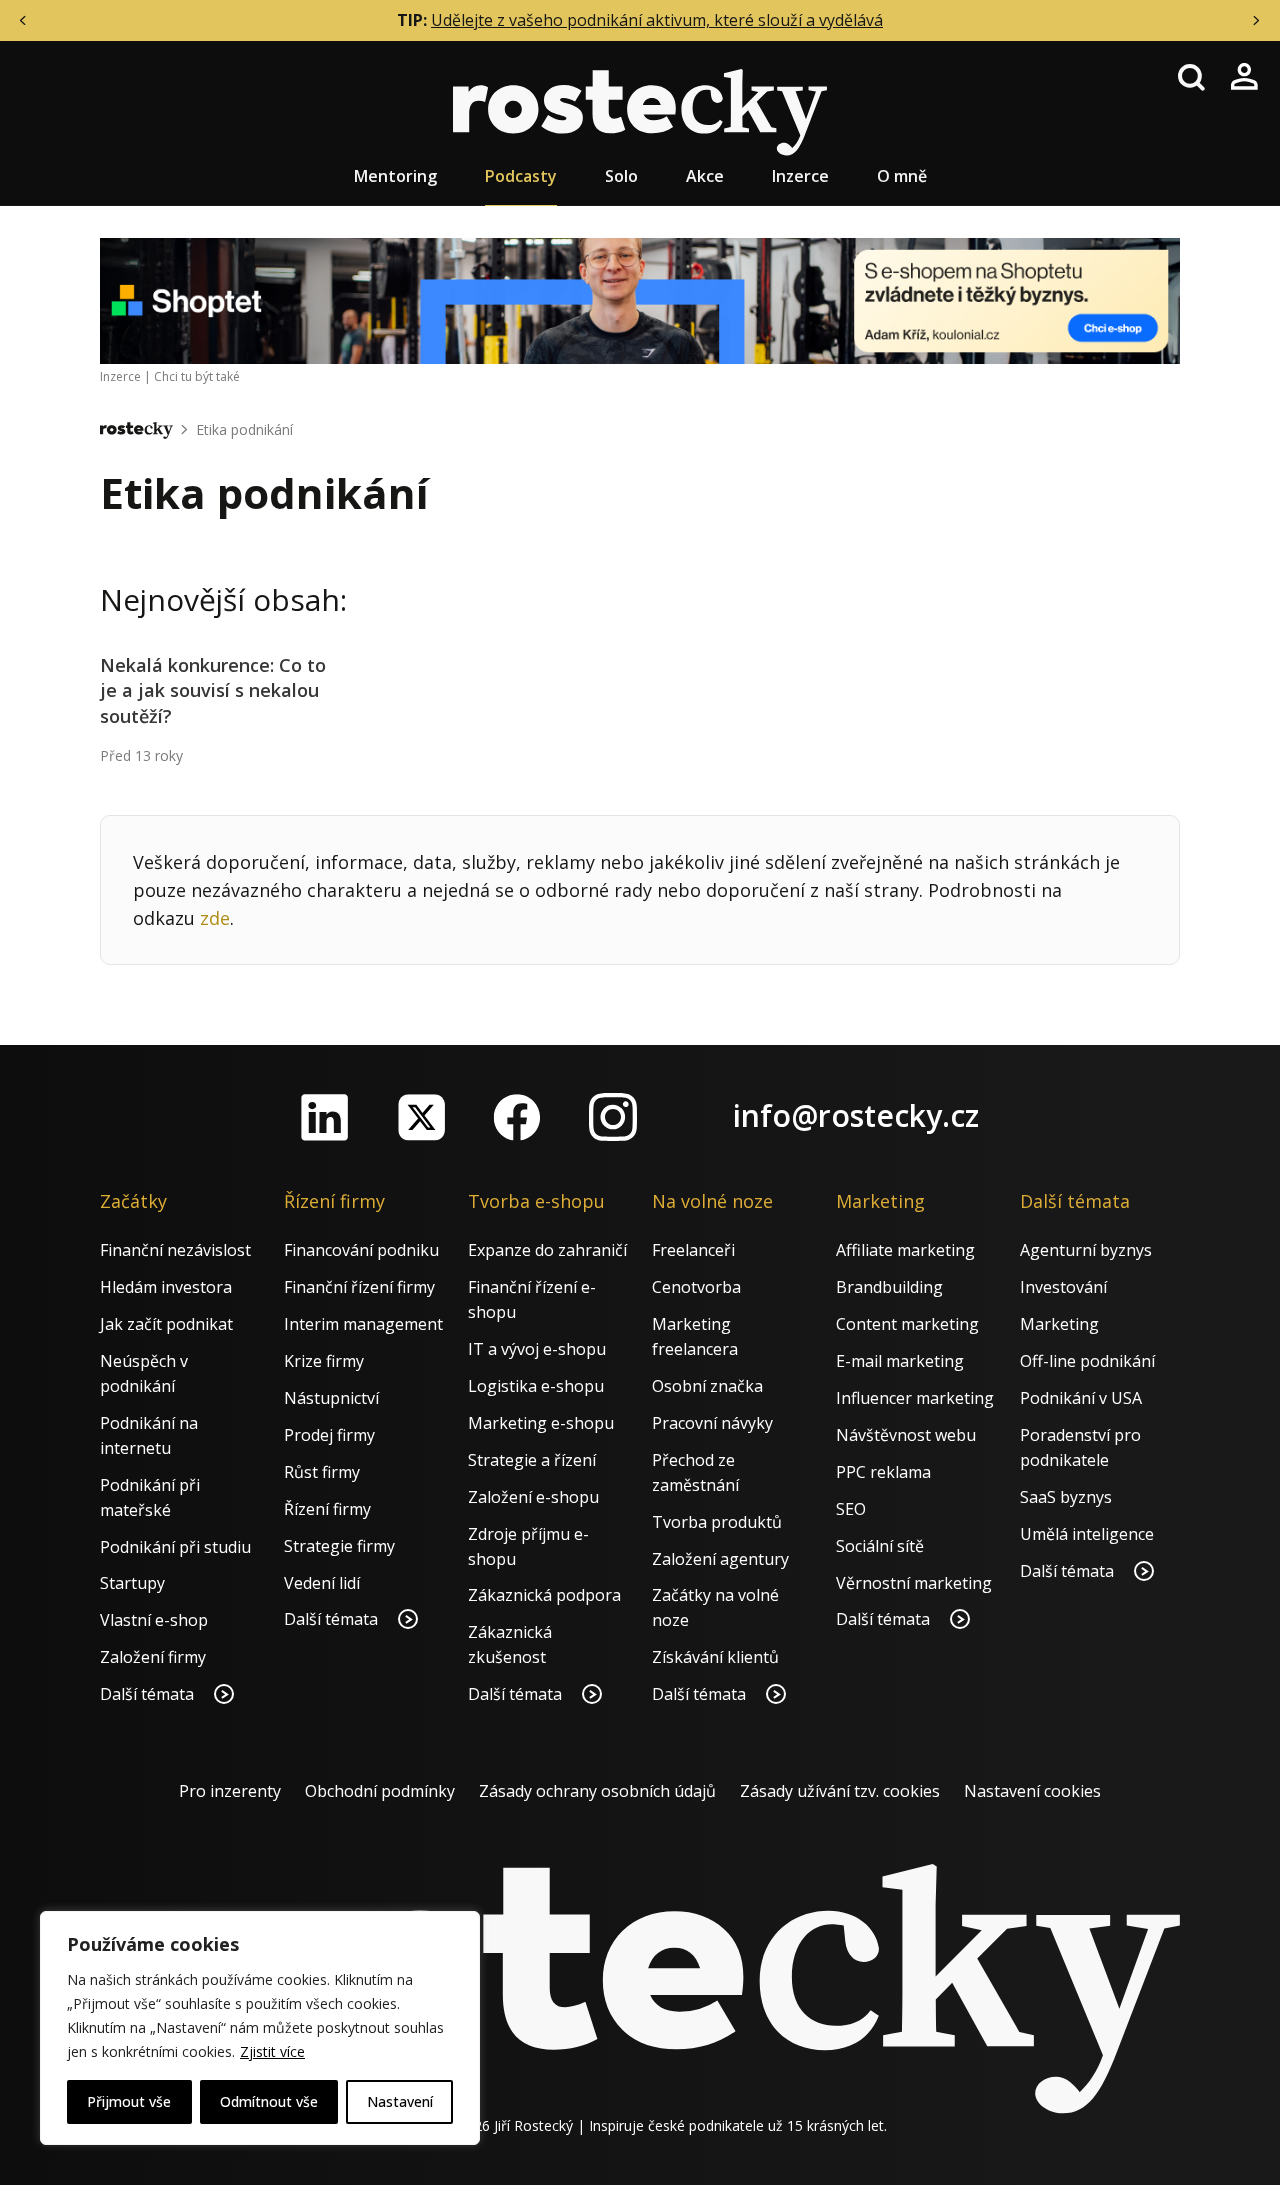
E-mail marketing (900, 1361)
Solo (621, 176)
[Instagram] (613, 1117)
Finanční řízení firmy (359, 1287)
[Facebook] (517, 1117)
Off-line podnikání (1087, 1361)
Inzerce (800, 176)
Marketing (1059, 1324)
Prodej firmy (329, 1435)
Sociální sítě (880, 1546)
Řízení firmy (327, 1509)
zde (215, 918)
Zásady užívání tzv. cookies (840, 1791)
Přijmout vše (129, 2101)
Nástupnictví (331, 1398)
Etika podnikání (244, 429)
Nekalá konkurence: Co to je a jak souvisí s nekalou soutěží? (213, 690)
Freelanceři (693, 1250)
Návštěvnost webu (906, 1435)
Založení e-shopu (533, 1497)
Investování (1063, 1287)
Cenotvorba (696, 1287)
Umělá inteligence (1087, 1534)
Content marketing (907, 1324)
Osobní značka (707, 1386)
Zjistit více (272, 2051)
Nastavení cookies (1032, 1791)
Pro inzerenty (230, 1791)
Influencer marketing (915, 1398)
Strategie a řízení (532, 1460)
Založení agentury (720, 1559)
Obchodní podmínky (380, 1791)
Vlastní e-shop (154, 1620)
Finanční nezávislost (175, 1250)
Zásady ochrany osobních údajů (597, 1791)
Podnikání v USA (1081, 1398)
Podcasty (521, 176)
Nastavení (400, 2101)
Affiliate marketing (905, 1250)
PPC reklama (883, 1472)
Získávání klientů (715, 1657)
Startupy (132, 1583)
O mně (902, 176)
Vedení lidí (322, 1583)
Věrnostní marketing (914, 1583)
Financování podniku (361, 1250)
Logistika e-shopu (536, 1386)
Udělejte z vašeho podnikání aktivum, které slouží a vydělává (657, 20)
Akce (705, 176)
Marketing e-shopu (541, 1423)
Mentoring (395, 176)
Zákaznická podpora (544, 1595)
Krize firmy (324, 1361)
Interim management (363, 1324)
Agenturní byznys (1086, 1250)
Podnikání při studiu (175, 1547)
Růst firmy (322, 1472)
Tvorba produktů (717, 1522)
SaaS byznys (1066, 1497)
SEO (851, 1509)
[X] (421, 1117)
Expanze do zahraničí (547, 1250)
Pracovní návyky (712, 1423)
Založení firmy (153, 1657)
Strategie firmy (339, 1546)
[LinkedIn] (325, 1117)
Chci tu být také (197, 376)
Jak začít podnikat (166, 1324)
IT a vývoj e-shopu (537, 1349)
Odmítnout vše (269, 2101)
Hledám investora (166, 1287)
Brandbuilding (889, 1287)
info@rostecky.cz (856, 1115)
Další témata (149, 1694)
